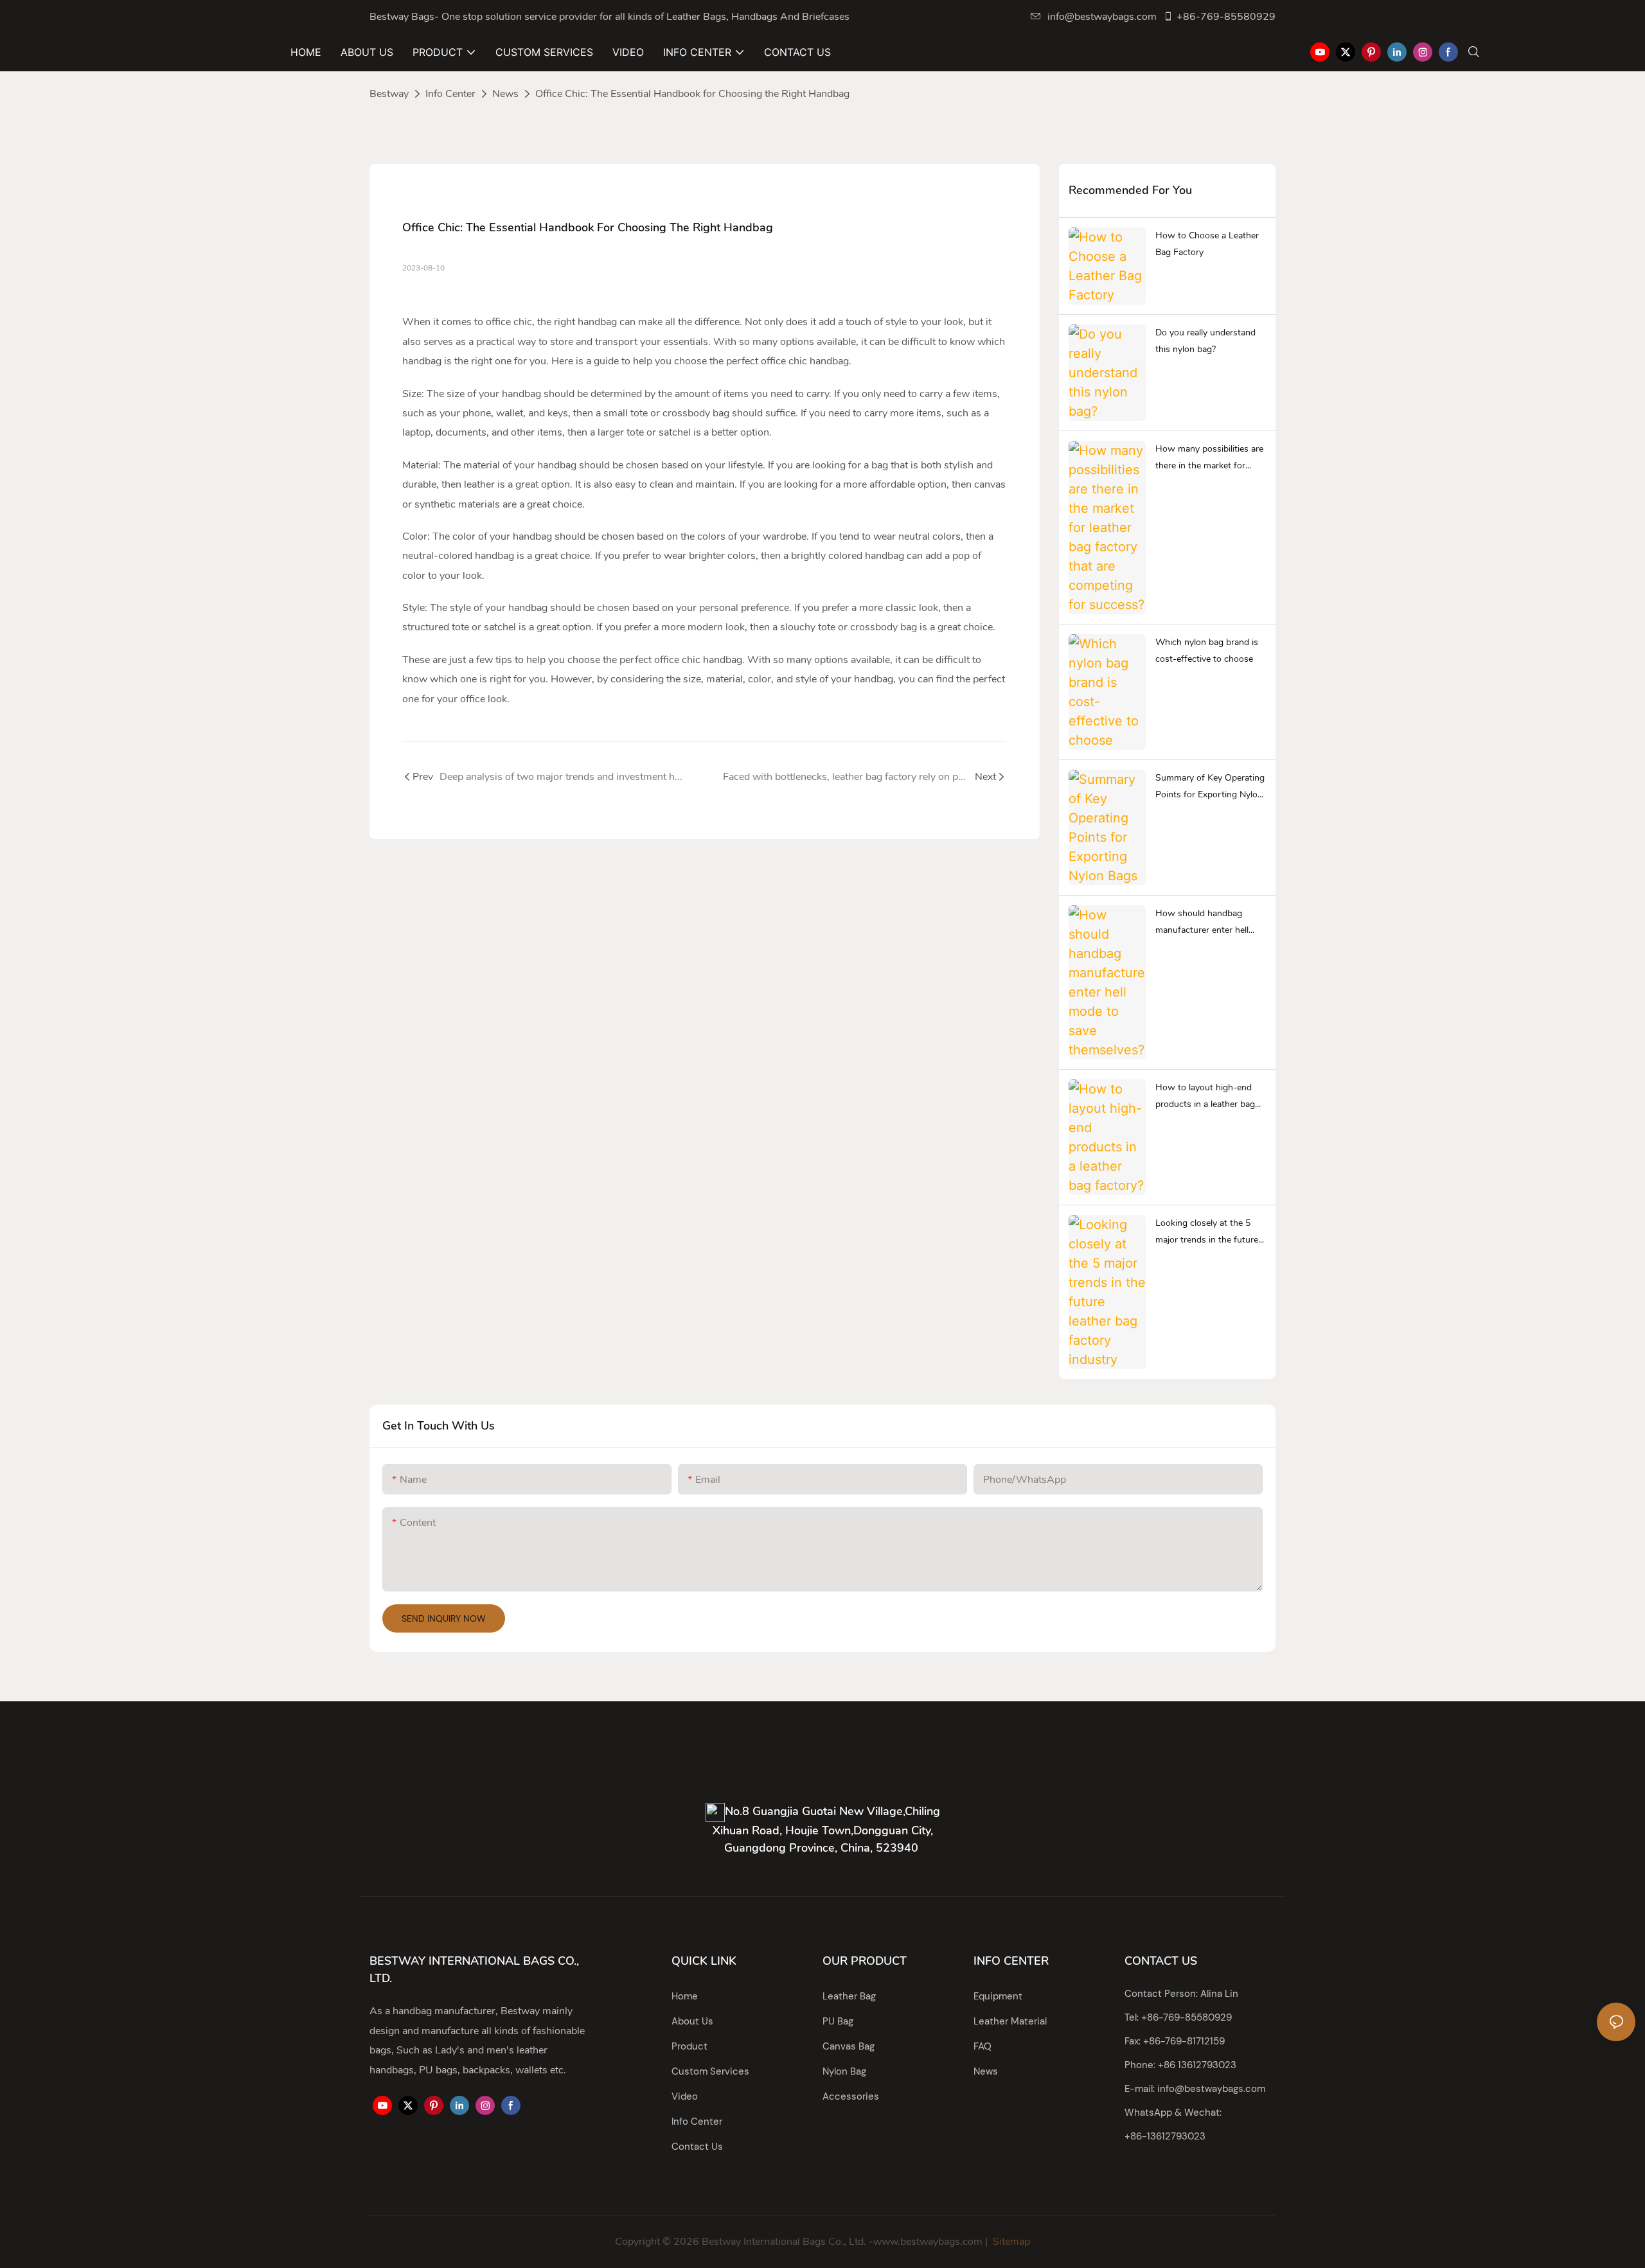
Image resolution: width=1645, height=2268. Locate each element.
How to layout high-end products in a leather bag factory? (1205, 1097)
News (505, 94)
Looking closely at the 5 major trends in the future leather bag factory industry (1211, 1233)
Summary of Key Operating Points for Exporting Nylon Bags (1210, 788)
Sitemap (1010, 2242)
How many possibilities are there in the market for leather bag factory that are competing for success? (1210, 459)
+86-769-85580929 (1226, 17)
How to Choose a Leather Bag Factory (1207, 244)
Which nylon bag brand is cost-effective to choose (1207, 651)
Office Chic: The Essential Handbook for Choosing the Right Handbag (692, 94)
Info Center (450, 94)
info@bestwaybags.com (1102, 17)
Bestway (389, 94)
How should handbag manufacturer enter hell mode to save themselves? (1208, 923)
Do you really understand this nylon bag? (1205, 341)
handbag (597, 322)
